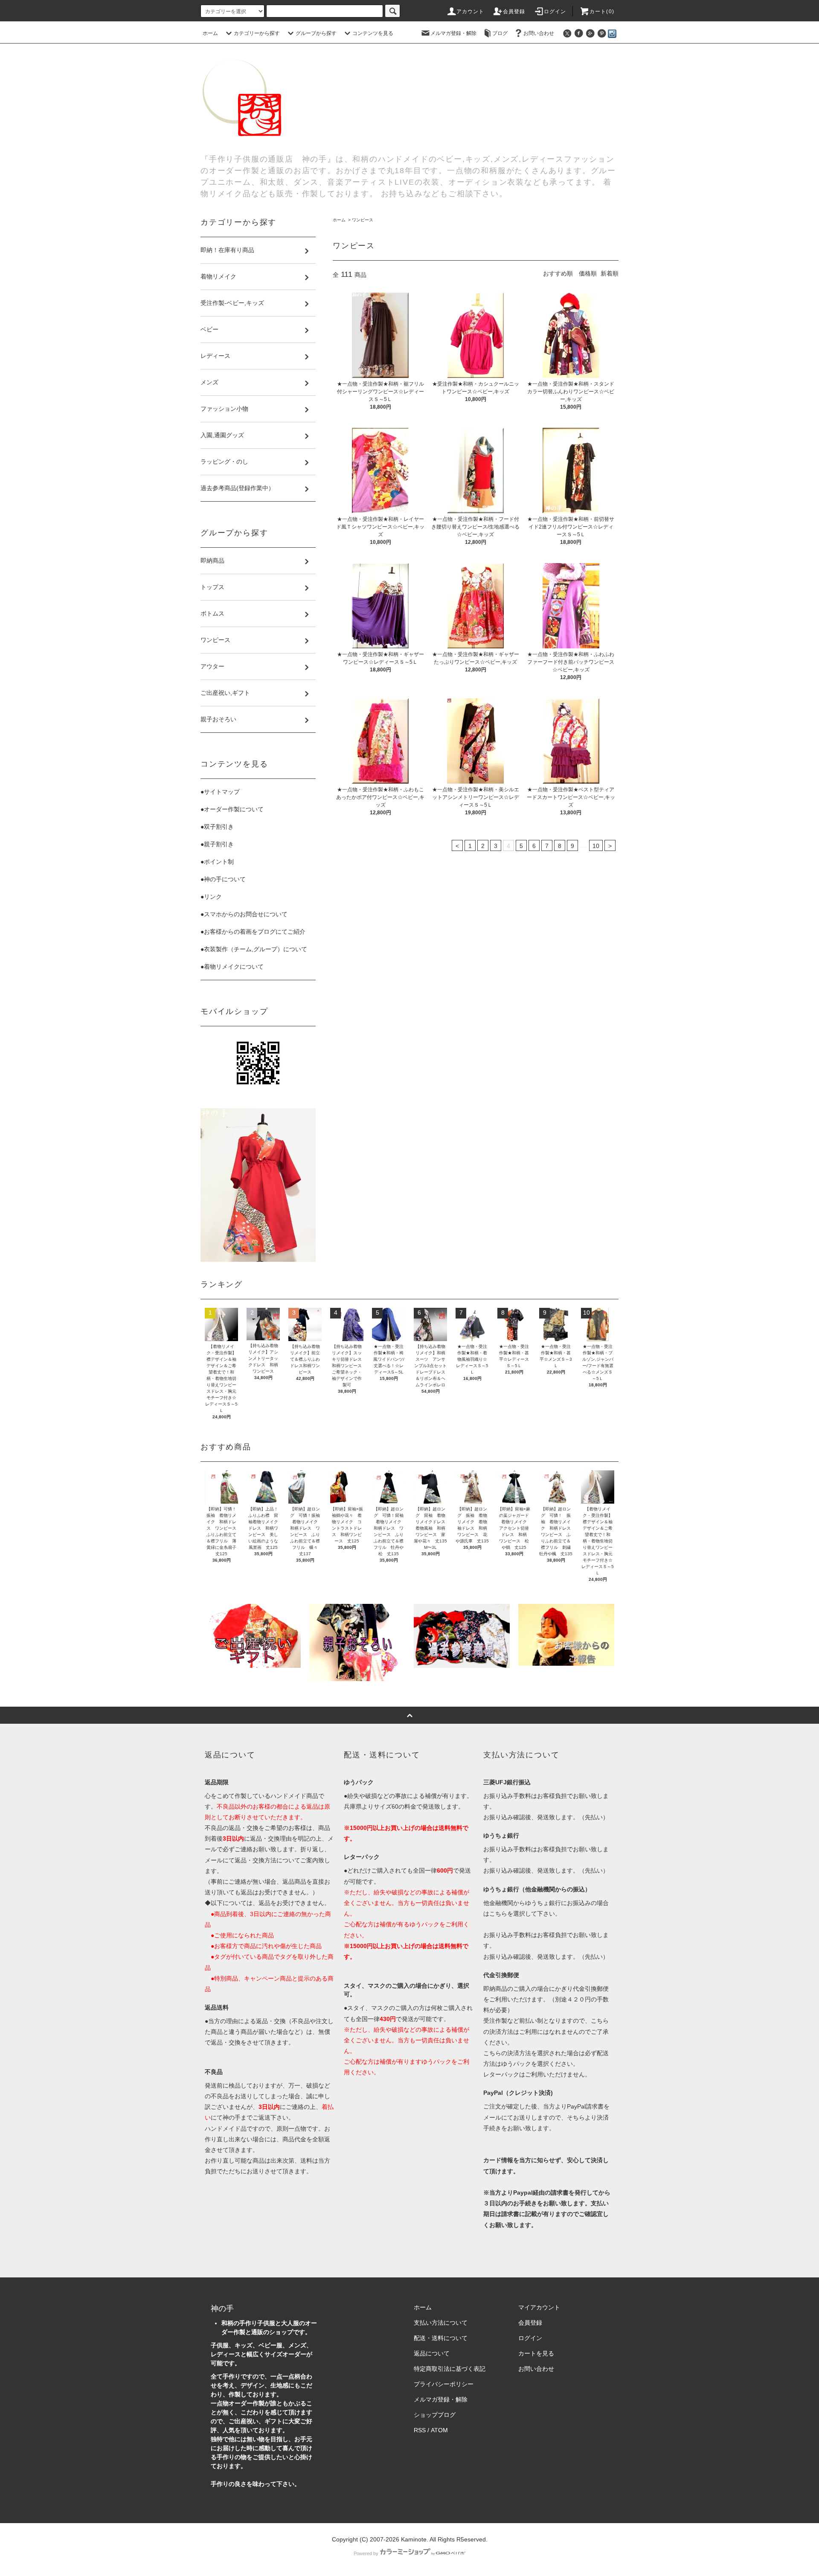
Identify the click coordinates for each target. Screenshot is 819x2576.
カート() (602, 12)
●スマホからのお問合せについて (244, 914)
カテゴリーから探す (257, 33)
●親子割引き (217, 844)
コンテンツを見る (373, 33)
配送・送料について (441, 2338)
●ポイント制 (217, 862)
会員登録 (514, 12)
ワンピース (363, 220)
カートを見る (536, 2353)
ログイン (555, 12)
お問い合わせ (539, 33)
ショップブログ (435, 2415)
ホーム (210, 33)
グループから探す (316, 33)
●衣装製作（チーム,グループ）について (254, 949)
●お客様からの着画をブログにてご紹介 (253, 932)
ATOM (439, 2430)
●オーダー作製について (232, 809)
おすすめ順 (558, 273)
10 (596, 846)
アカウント (470, 12)
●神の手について (223, 879)
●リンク (211, 897)
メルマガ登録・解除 (453, 33)
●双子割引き (217, 827)
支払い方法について (441, 2323)
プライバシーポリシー (444, 2384)
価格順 (588, 273)
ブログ (500, 33)
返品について (432, 2353)
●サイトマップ (220, 792)
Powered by (366, 2553)
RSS (420, 2430)
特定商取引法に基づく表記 (450, 2369)
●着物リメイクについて (232, 967)
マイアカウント (539, 2307)
